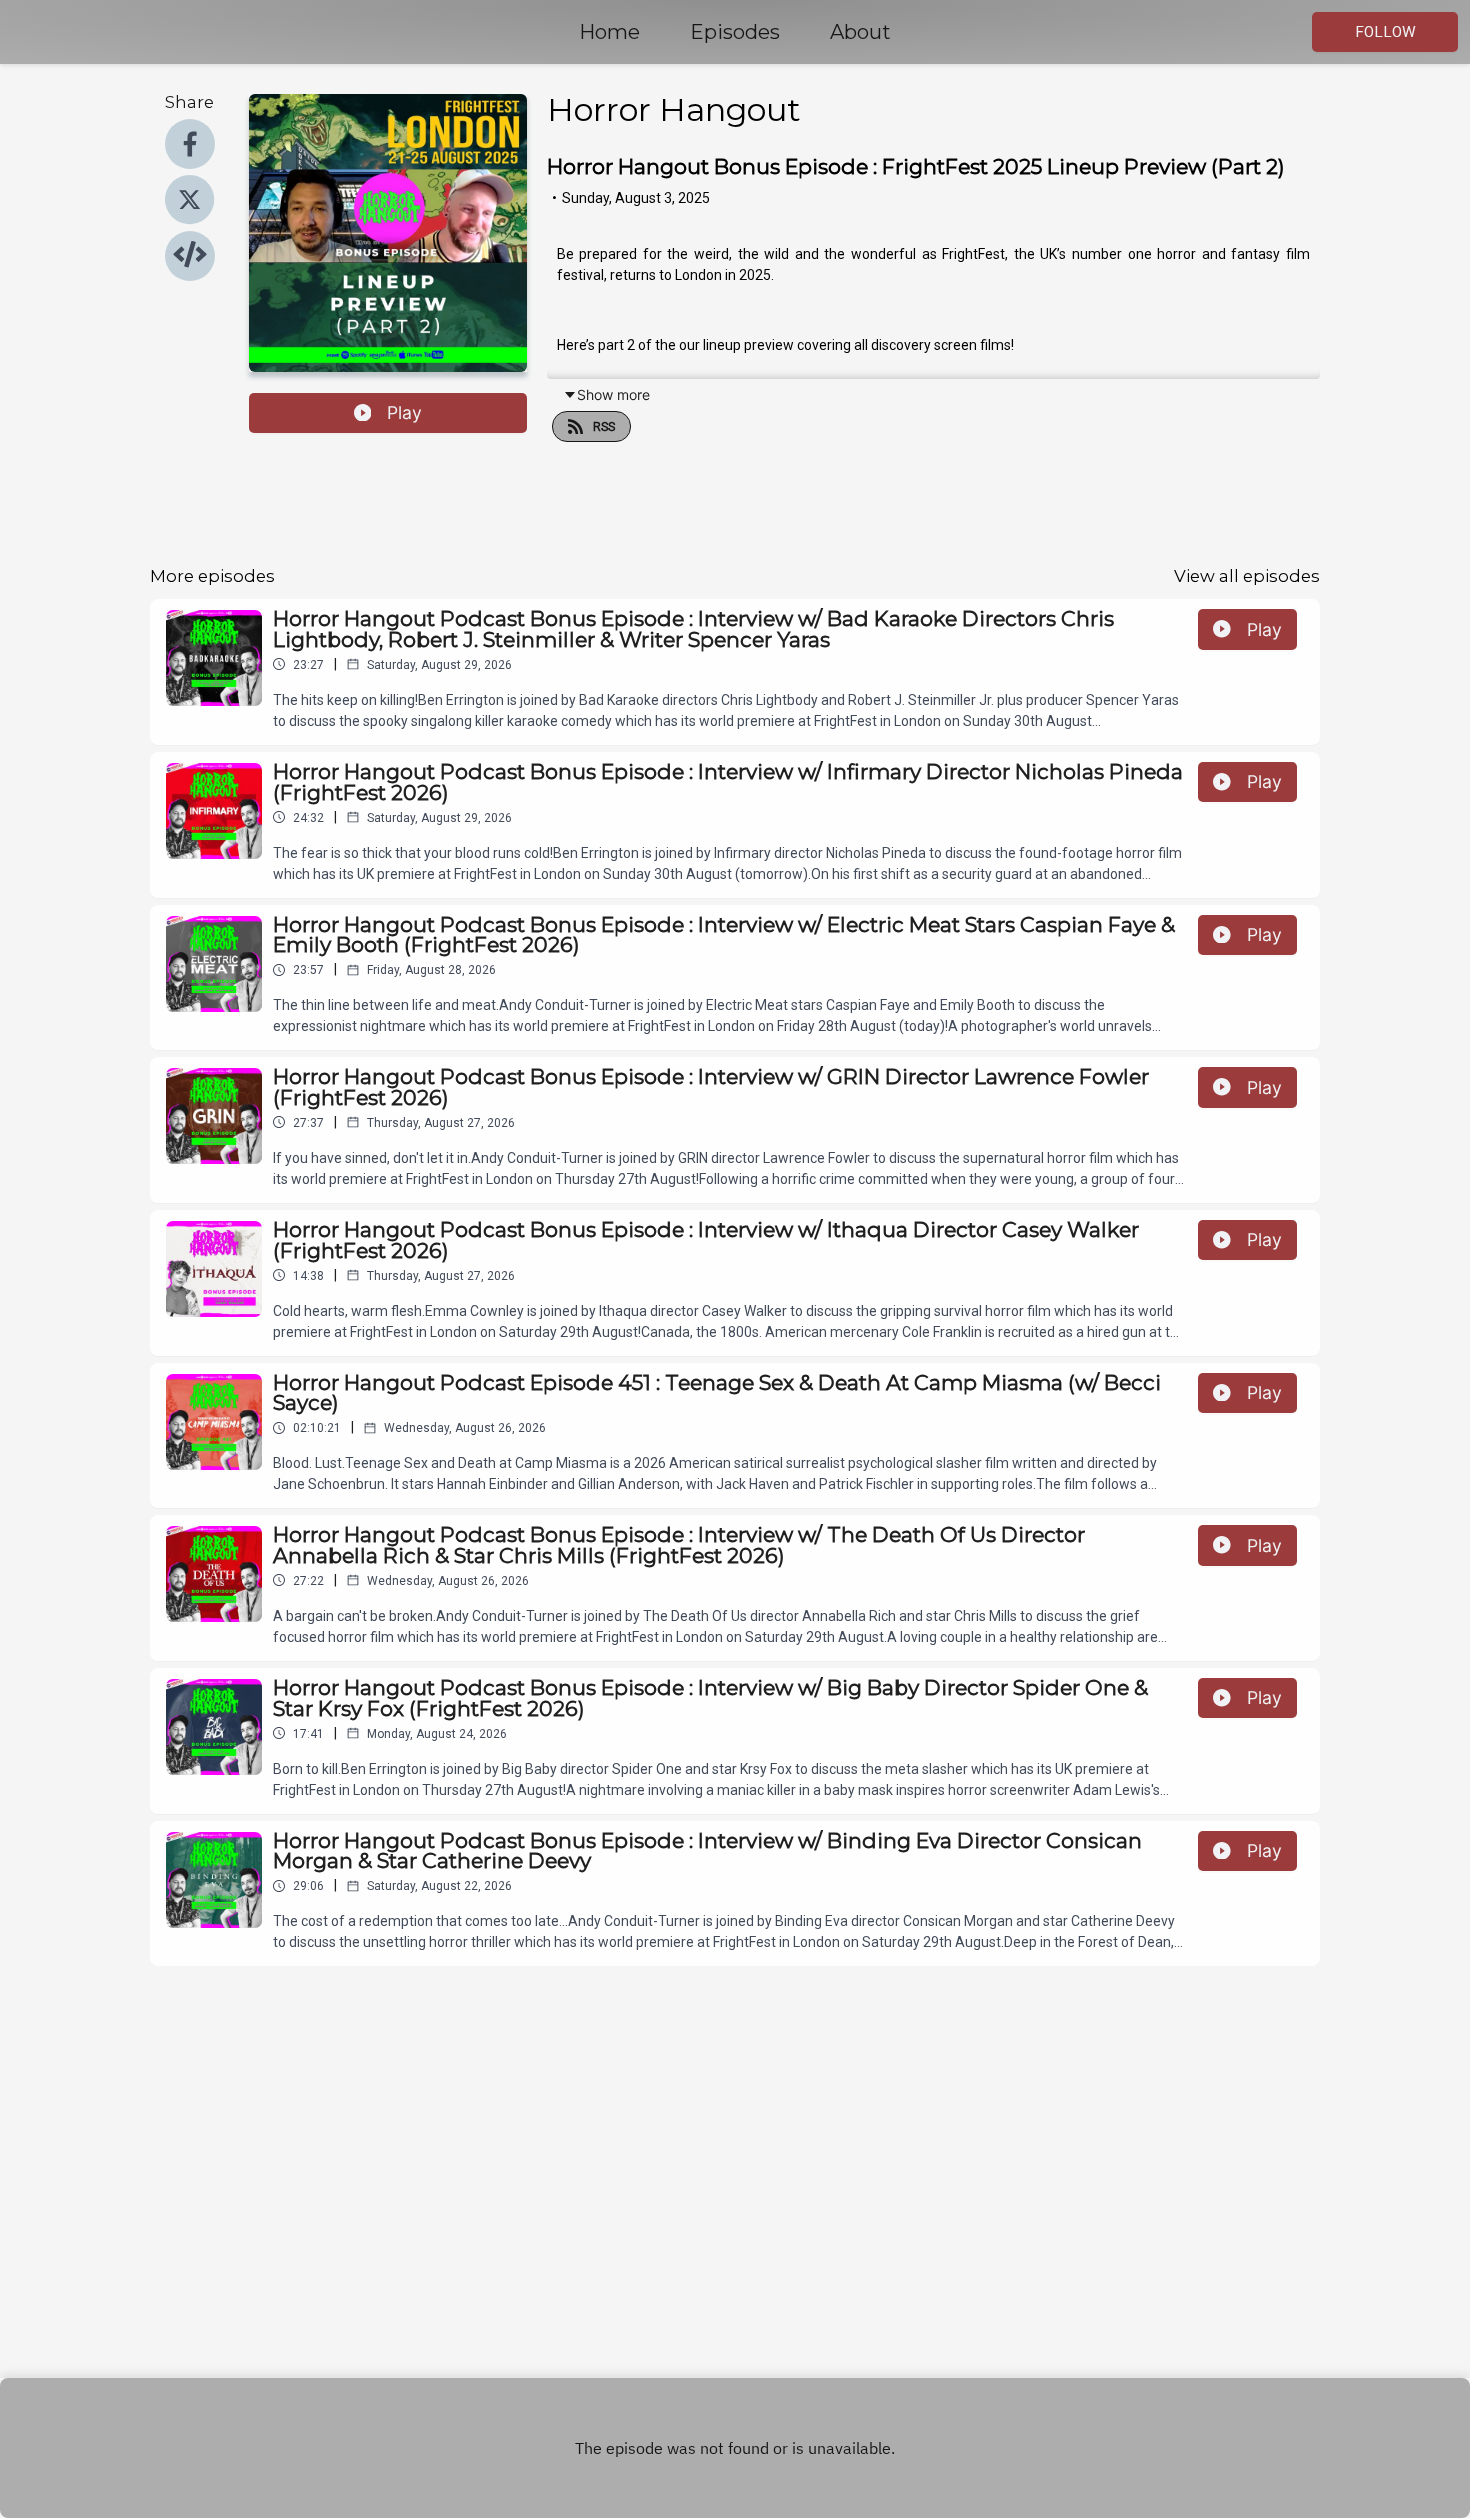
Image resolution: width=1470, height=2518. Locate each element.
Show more (613, 394)
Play (404, 412)
